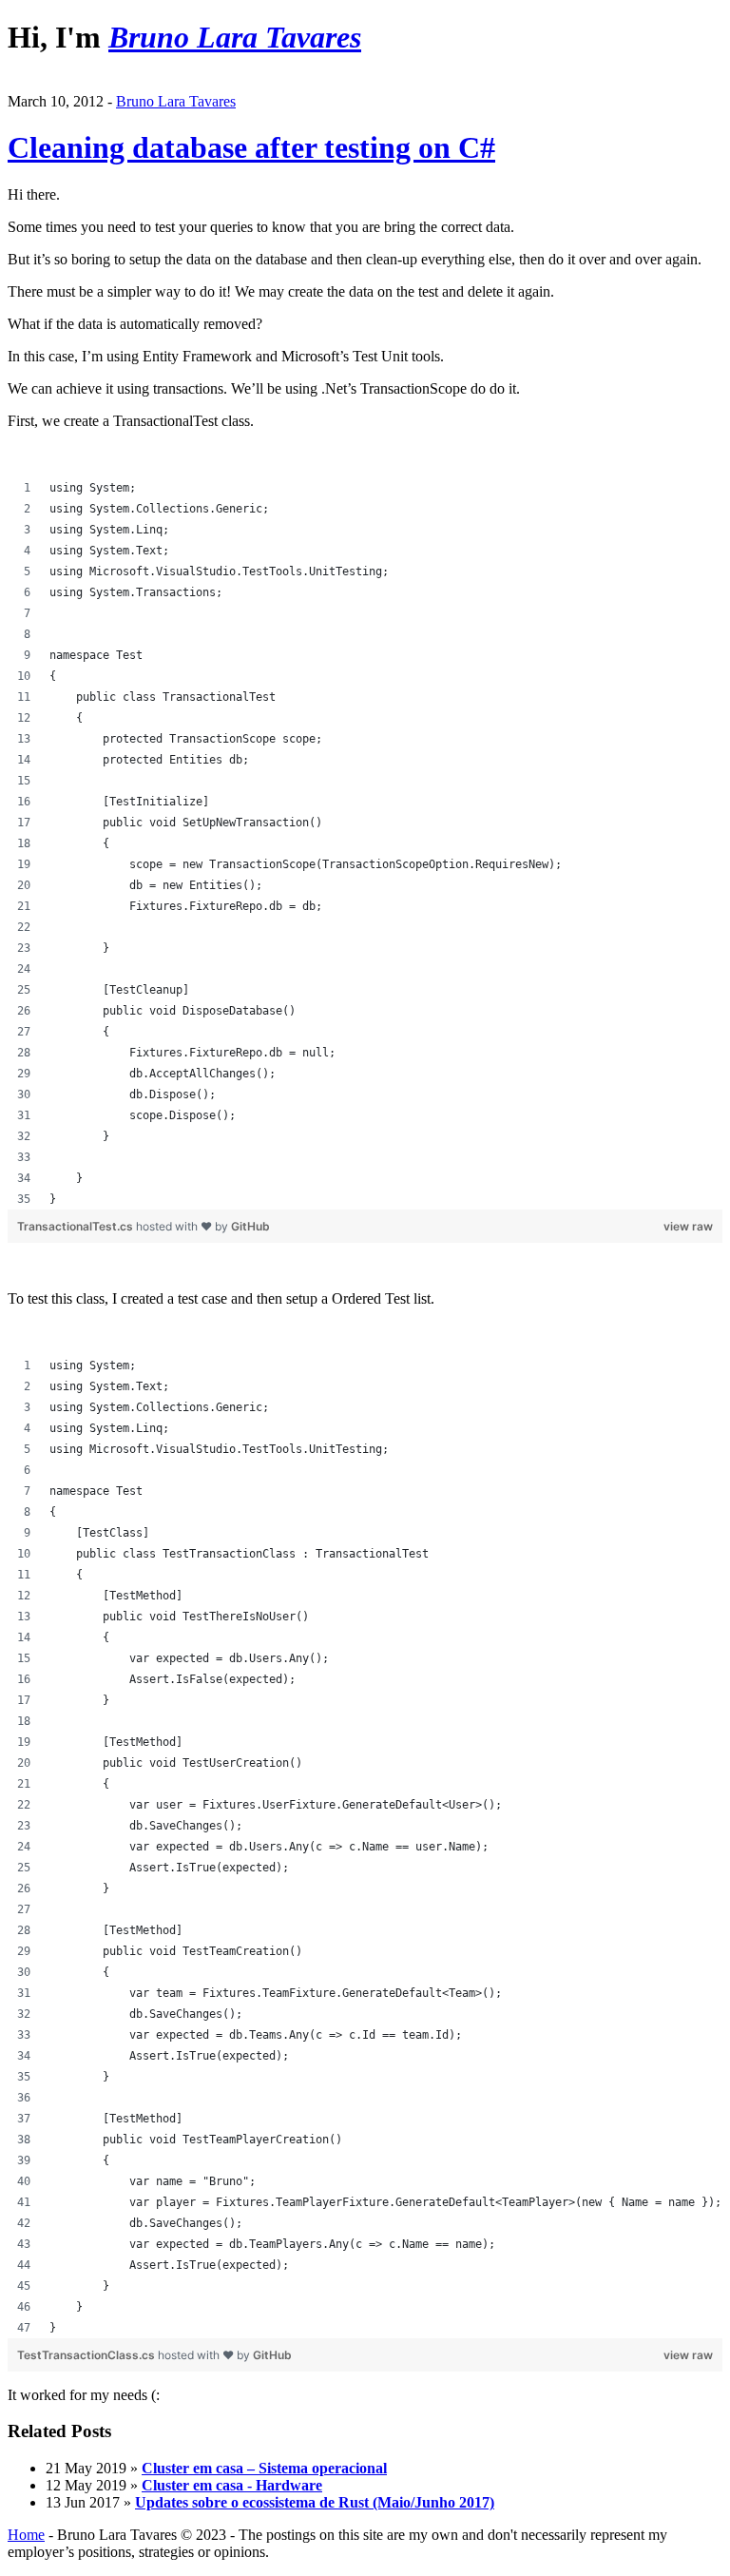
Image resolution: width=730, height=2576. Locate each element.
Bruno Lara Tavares (176, 101)
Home (26, 2535)
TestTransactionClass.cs (87, 2355)
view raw (688, 1226)
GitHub (250, 1226)
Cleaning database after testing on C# (251, 147)
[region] (365, 843)
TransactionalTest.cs (77, 1226)
